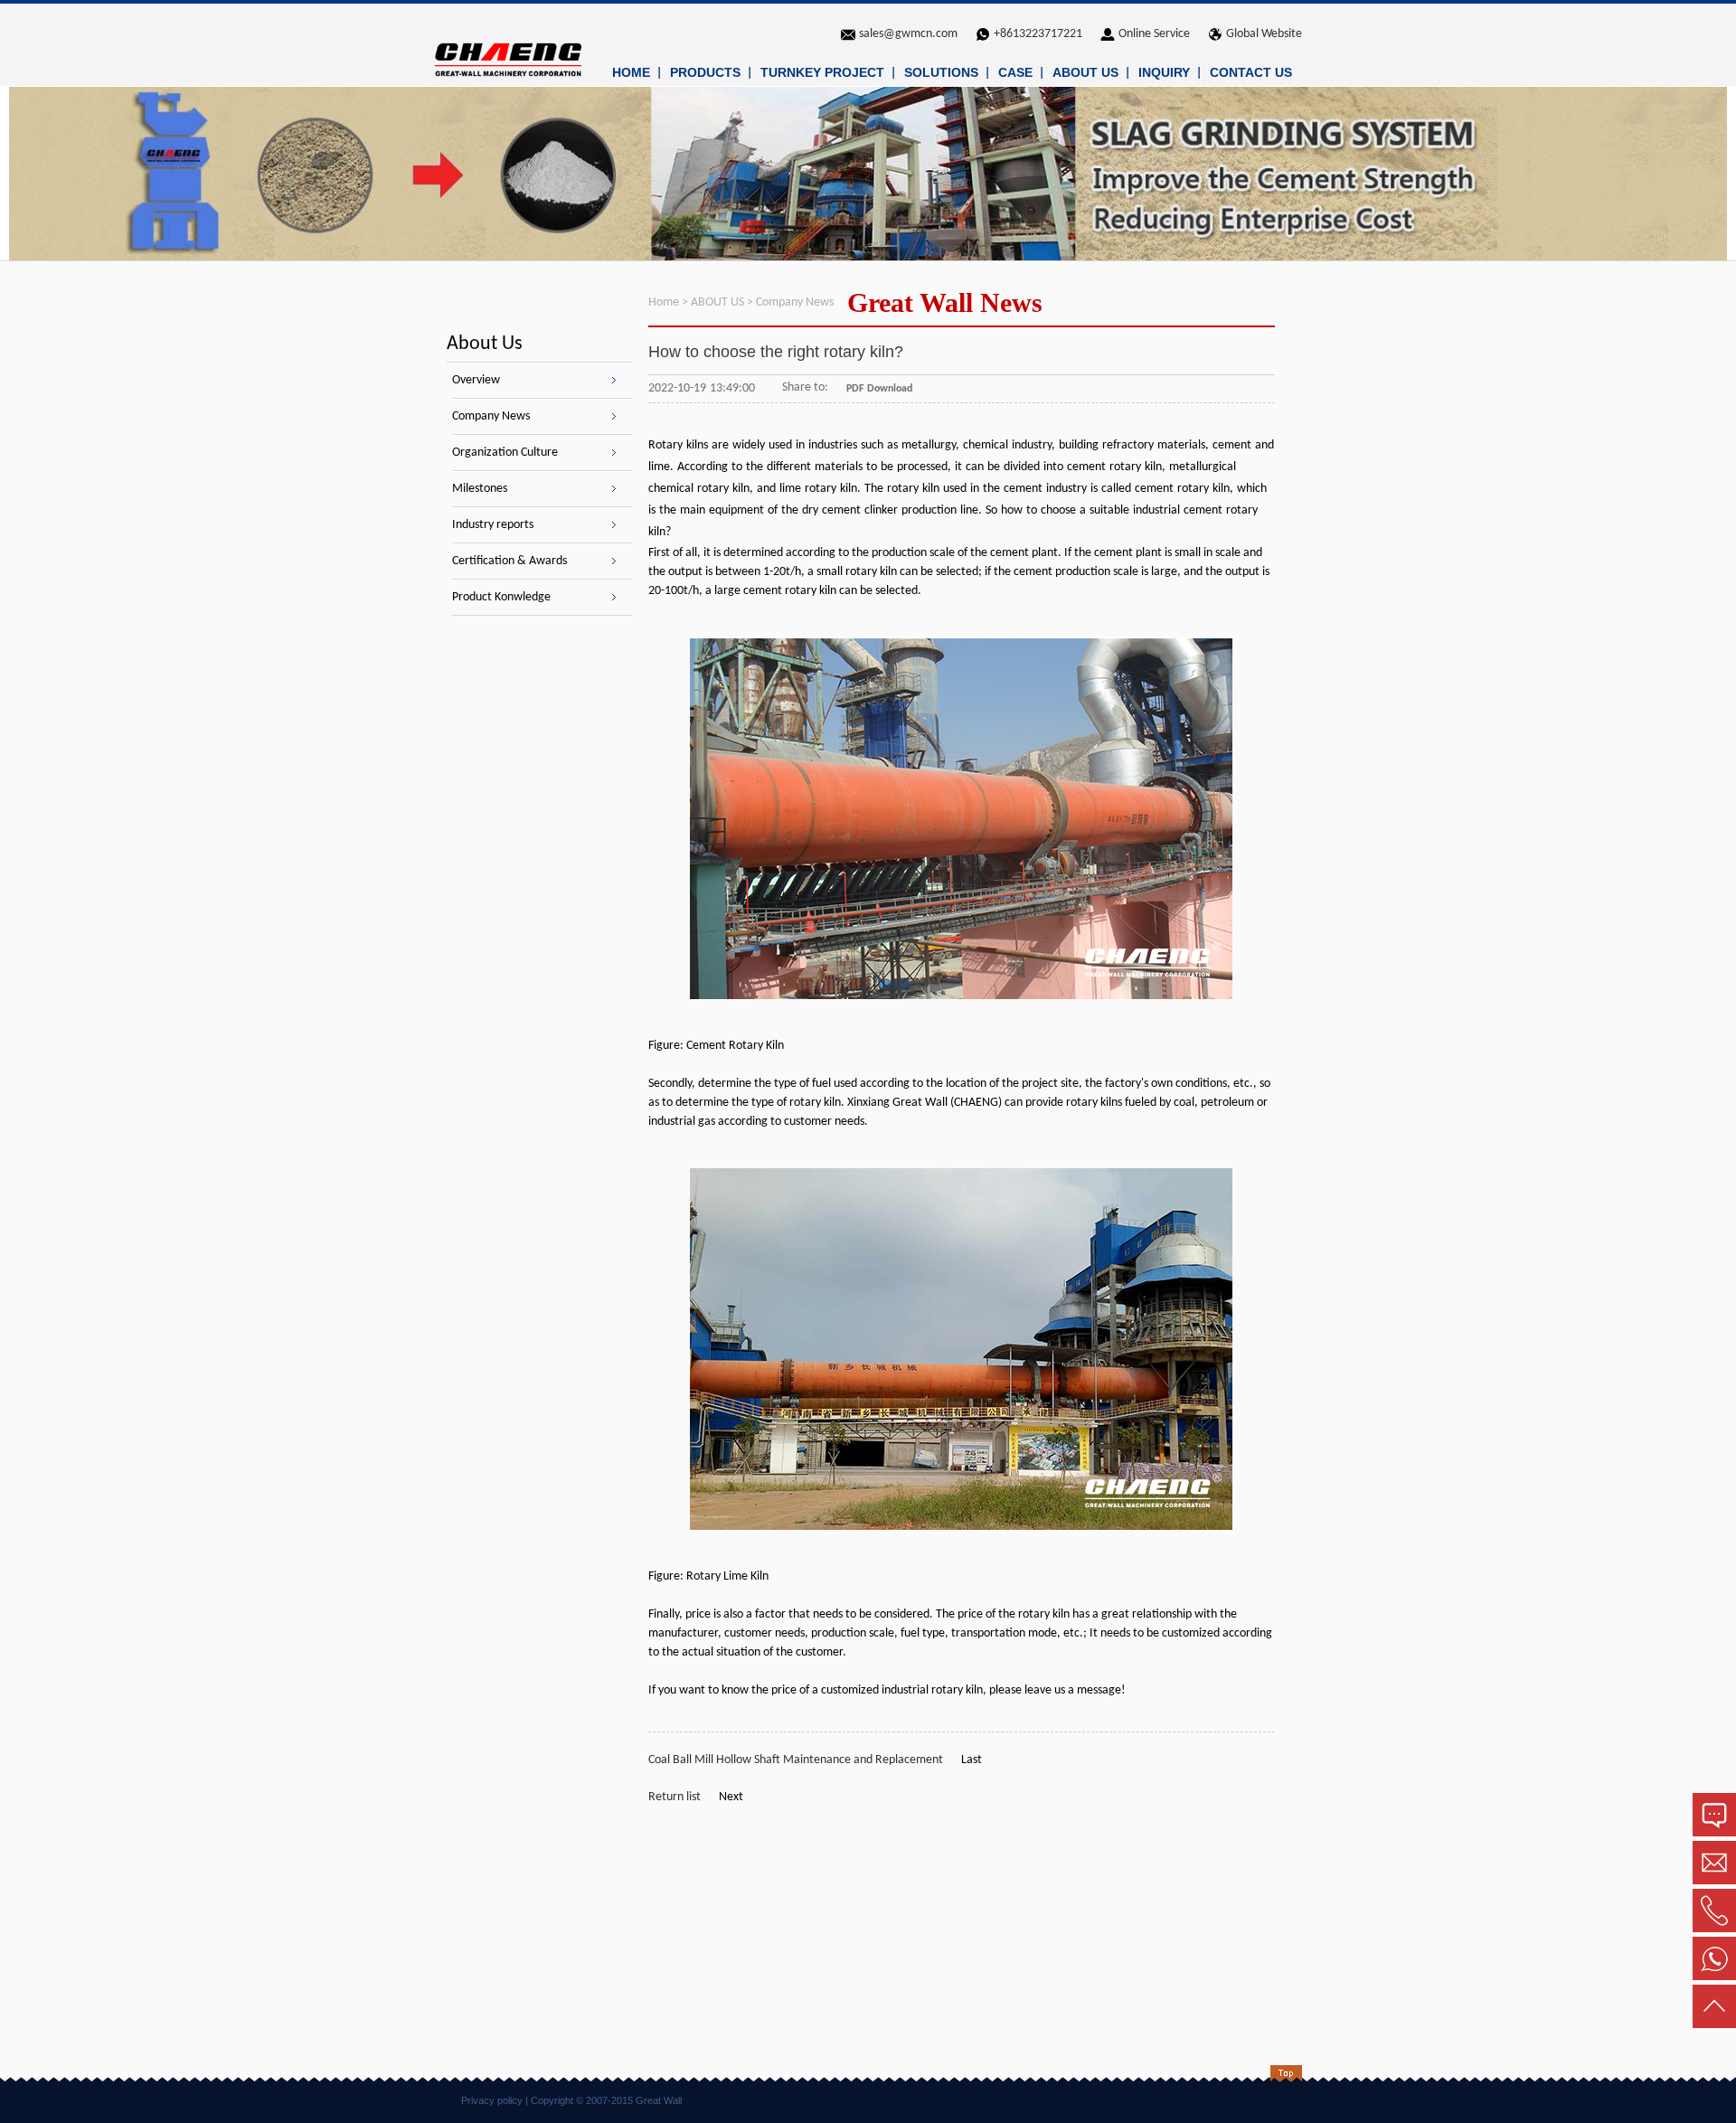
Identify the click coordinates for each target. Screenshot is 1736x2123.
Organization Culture (505, 453)
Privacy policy (492, 2100)
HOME (631, 72)
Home (664, 302)
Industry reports (493, 525)
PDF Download (879, 389)
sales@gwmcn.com (908, 34)
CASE (1015, 72)
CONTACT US (1251, 72)
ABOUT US (1085, 72)
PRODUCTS (705, 72)
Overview (476, 380)
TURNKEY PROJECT (822, 72)
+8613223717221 (1038, 34)
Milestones (480, 489)
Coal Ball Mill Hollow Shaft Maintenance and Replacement (796, 1760)
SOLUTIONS (941, 72)
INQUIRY (1164, 72)
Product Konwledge (501, 597)
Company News (491, 416)
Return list (675, 1797)
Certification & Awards (509, 561)
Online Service (1154, 34)
